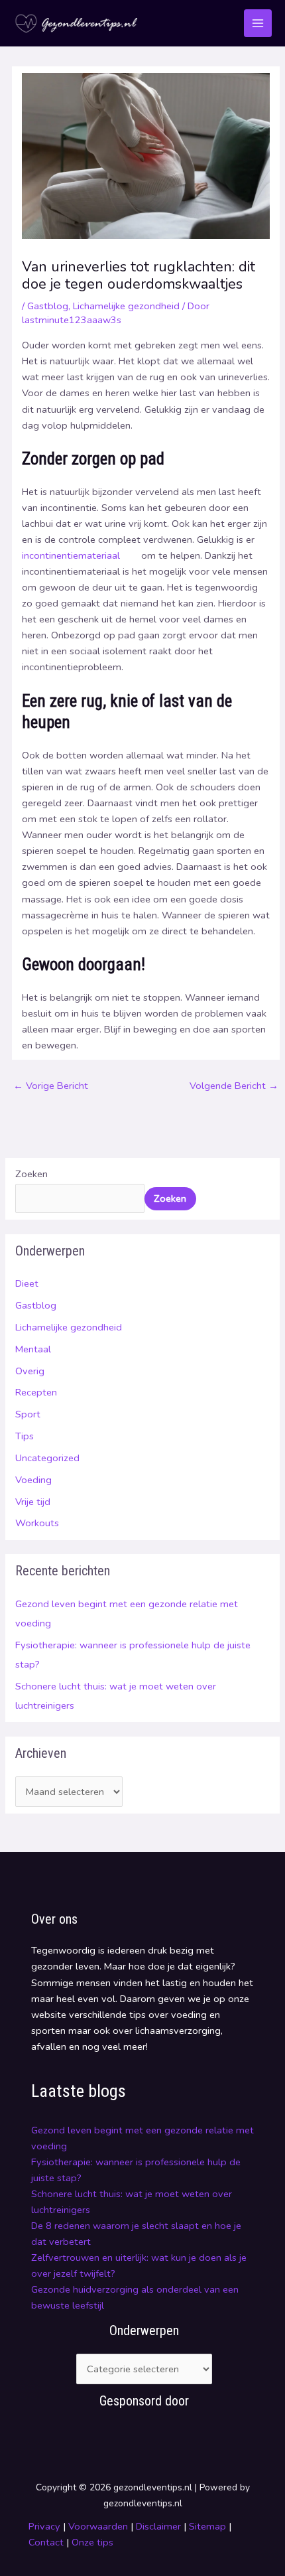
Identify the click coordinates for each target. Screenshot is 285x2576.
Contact (47, 2542)
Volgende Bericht (234, 1086)
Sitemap (207, 2526)
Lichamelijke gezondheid (69, 1327)
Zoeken (31, 1174)
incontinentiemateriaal (71, 555)
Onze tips (92, 2542)
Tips (25, 1436)
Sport (28, 1414)
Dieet (27, 1283)
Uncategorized (47, 1458)
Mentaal (33, 1349)
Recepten (36, 1392)
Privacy (44, 2526)
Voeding (33, 1480)
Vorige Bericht (51, 1086)
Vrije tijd (33, 1502)
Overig (30, 1371)
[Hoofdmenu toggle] (258, 23)
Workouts (37, 1523)
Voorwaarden (98, 2526)
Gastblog (36, 1305)
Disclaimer (158, 2526)
